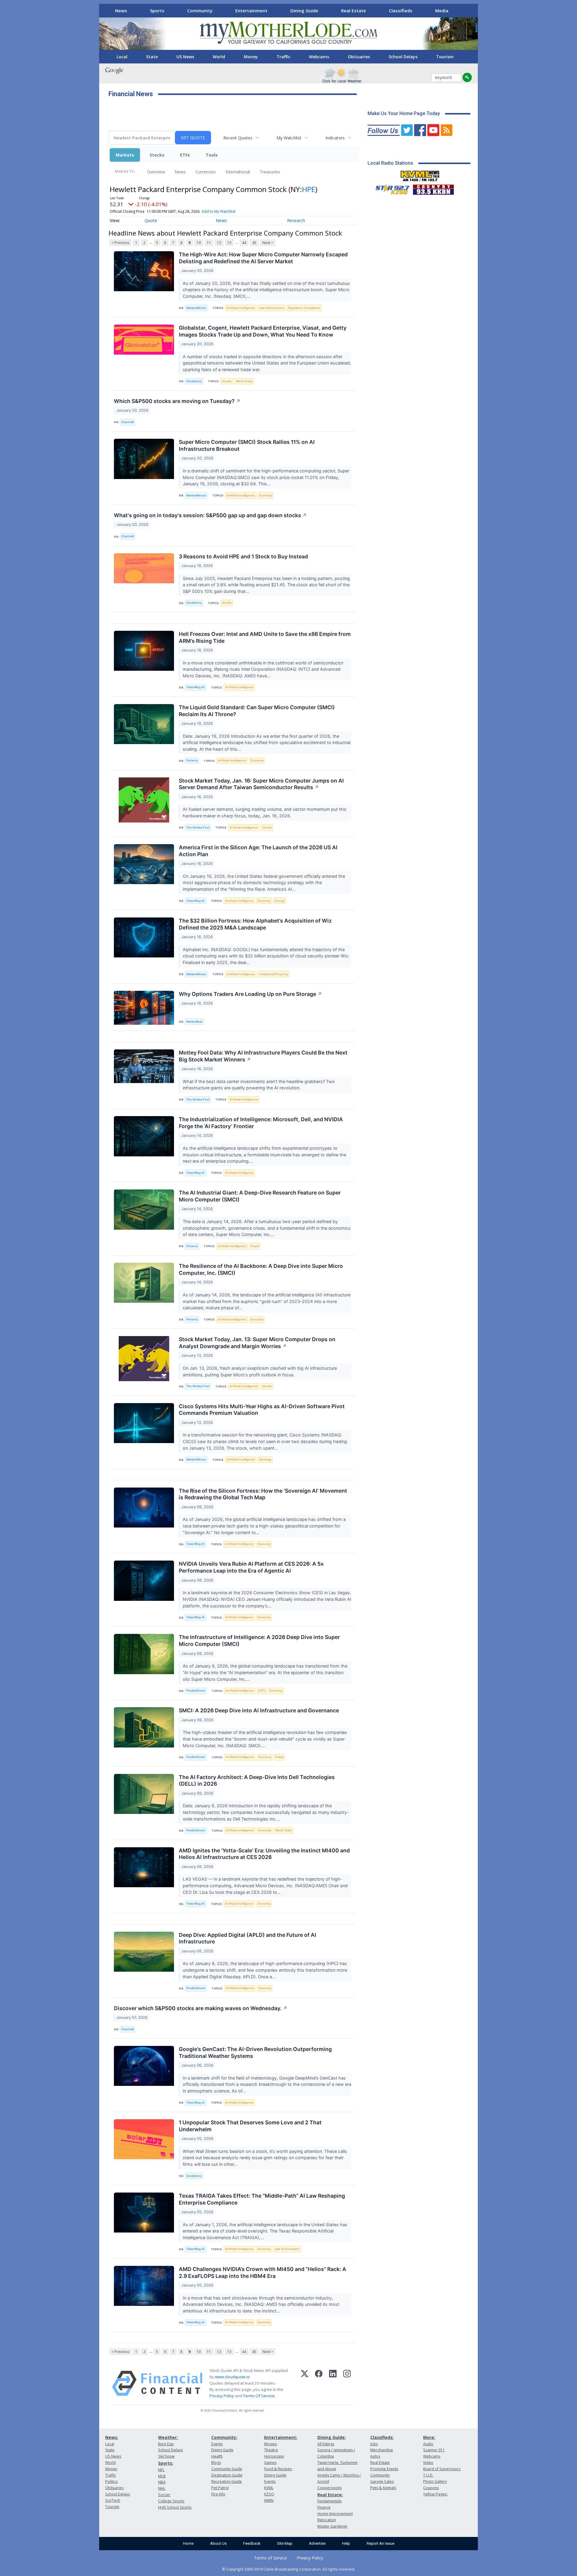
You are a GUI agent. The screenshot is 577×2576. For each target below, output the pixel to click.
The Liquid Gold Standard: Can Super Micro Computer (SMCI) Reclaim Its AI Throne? (257, 711)
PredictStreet (196, 1691)
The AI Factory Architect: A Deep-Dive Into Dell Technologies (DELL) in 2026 (257, 1781)
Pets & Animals (383, 2488)
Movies (270, 2444)
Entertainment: (281, 2437)
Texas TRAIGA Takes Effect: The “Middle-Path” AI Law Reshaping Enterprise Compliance (262, 2199)
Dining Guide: (332, 2437)
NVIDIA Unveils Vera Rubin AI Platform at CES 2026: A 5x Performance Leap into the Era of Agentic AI (251, 1567)
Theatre (271, 2450)
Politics (111, 2481)
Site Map (285, 2543)
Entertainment (251, 11)
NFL (161, 2470)
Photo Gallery (435, 2481)
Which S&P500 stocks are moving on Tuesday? (177, 401)
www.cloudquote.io (232, 2377)
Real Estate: (330, 2495)
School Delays (403, 57)
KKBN (269, 2500)
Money (251, 57)
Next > (268, 243)
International (238, 172)
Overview (156, 172)
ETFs (185, 155)
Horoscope (274, 2456)
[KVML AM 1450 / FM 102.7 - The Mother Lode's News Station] (420, 174)
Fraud (255, 1246)
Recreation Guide (227, 2481)
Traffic (283, 57)
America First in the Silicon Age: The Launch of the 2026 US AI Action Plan (258, 851)
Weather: (168, 2437)
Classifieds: (382, 2437)
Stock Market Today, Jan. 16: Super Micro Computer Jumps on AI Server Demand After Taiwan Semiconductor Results (261, 784)
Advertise (317, 2543)
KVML (269, 2488)
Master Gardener (333, 2526)
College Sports (171, 2501)
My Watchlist (289, 138)
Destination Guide (227, 2475)
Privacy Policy (222, 2396)
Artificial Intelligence (241, 308)
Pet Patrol (220, 2488)
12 (219, 243)
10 (199, 243)
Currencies (206, 172)
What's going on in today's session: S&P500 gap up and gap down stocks (210, 515)
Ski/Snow (166, 2456)
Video (428, 2463)
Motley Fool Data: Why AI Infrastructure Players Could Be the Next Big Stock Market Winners (263, 1056)
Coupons (431, 2488)
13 (229, 243)
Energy (280, 901)
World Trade (244, 381)
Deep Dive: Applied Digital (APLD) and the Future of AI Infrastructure (247, 1938)
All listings (326, 2444)
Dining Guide (304, 11)
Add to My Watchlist (218, 211)
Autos (375, 2456)
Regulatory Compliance (304, 308)
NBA (162, 2482)
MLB (162, 2476)
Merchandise (382, 2450)
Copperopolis (330, 2488)
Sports (157, 11)
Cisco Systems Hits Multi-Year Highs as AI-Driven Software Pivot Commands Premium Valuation (262, 1410)
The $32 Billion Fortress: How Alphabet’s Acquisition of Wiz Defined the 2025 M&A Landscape (255, 924)
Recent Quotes (238, 138)
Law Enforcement (272, 308)
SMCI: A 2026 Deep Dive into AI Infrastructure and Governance (259, 1710)
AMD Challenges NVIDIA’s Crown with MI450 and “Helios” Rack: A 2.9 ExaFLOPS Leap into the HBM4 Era (263, 2272)
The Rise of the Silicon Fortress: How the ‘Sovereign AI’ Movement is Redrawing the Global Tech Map (263, 1494)
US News (185, 57)
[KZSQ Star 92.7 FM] (390, 188)
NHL (162, 2488)
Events (217, 2444)
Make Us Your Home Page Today (404, 113)
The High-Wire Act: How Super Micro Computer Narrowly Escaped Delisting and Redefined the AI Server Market (263, 258)
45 (254, 243)
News (121, 11)
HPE (309, 189)
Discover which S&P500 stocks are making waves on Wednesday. (201, 2008)
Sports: (166, 2463)
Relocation (327, 2520)
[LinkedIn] (333, 2383)
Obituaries (359, 57)
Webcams (319, 57)
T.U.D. (428, 2475)
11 (209, 243)
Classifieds (401, 11)
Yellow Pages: (435, 2494)
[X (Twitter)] (305, 2383)
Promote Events (384, 2469)
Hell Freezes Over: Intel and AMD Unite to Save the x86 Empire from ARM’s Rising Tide (265, 637)
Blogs (216, 2463)
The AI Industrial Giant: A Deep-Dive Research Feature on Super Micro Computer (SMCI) (260, 1196)
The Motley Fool (198, 827)
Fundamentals (330, 2501)
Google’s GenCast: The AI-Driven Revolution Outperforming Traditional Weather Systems (255, 2053)
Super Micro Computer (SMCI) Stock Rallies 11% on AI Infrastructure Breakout (247, 445)
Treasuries (270, 172)
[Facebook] (319, 2383)
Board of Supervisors (442, 2469)
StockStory (194, 381)
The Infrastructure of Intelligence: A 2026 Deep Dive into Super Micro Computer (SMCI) (259, 1641)
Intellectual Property (274, 974)
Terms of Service (270, 2558)
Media (442, 11)
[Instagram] (347, 2383)
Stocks (157, 155)
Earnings (265, 1459)
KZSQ (269, 2494)
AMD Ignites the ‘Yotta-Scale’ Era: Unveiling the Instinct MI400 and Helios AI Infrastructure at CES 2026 (264, 1854)
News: (112, 2437)
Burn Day (166, 2444)
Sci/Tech (113, 2500)
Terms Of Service (259, 2396)
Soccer (164, 2495)
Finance (324, 2507)
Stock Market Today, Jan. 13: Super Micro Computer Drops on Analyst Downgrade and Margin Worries (257, 1343)
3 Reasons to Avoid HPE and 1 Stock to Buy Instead (243, 556)
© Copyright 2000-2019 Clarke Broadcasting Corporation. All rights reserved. (289, 2569)
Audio (428, 2444)
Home (188, 2543)
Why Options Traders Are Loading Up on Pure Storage (250, 994)
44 (244, 243)
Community (200, 11)
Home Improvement (335, 2514)
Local (122, 57)
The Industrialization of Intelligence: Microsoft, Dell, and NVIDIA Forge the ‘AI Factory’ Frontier (261, 1123)
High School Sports (175, 2507)
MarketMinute (196, 308)
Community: (224, 2437)
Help (346, 2543)
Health (217, 2456)
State (152, 57)
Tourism (445, 57)
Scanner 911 (434, 2450)
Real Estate (354, 11)
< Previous (120, 243)
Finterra (192, 760)
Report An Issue (380, 2543)
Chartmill (127, 422)
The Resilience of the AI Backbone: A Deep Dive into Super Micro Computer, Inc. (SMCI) (261, 1269)
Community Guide (227, 2469)
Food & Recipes (278, 2469)
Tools (212, 155)
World (219, 57)
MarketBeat (194, 1022)
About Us (218, 2543)
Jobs (374, 2444)
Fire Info (218, 2494)
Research (296, 220)
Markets (125, 155)
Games (270, 2463)
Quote (151, 220)
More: (429, 2437)
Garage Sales (382, 2481)
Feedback (252, 2543)
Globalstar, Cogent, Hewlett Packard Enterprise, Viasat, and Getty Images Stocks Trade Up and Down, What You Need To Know (263, 331)
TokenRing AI (195, 687)
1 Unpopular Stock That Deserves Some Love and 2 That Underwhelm (250, 2126)
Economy (266, 495)
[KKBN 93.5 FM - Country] (433, 188)
